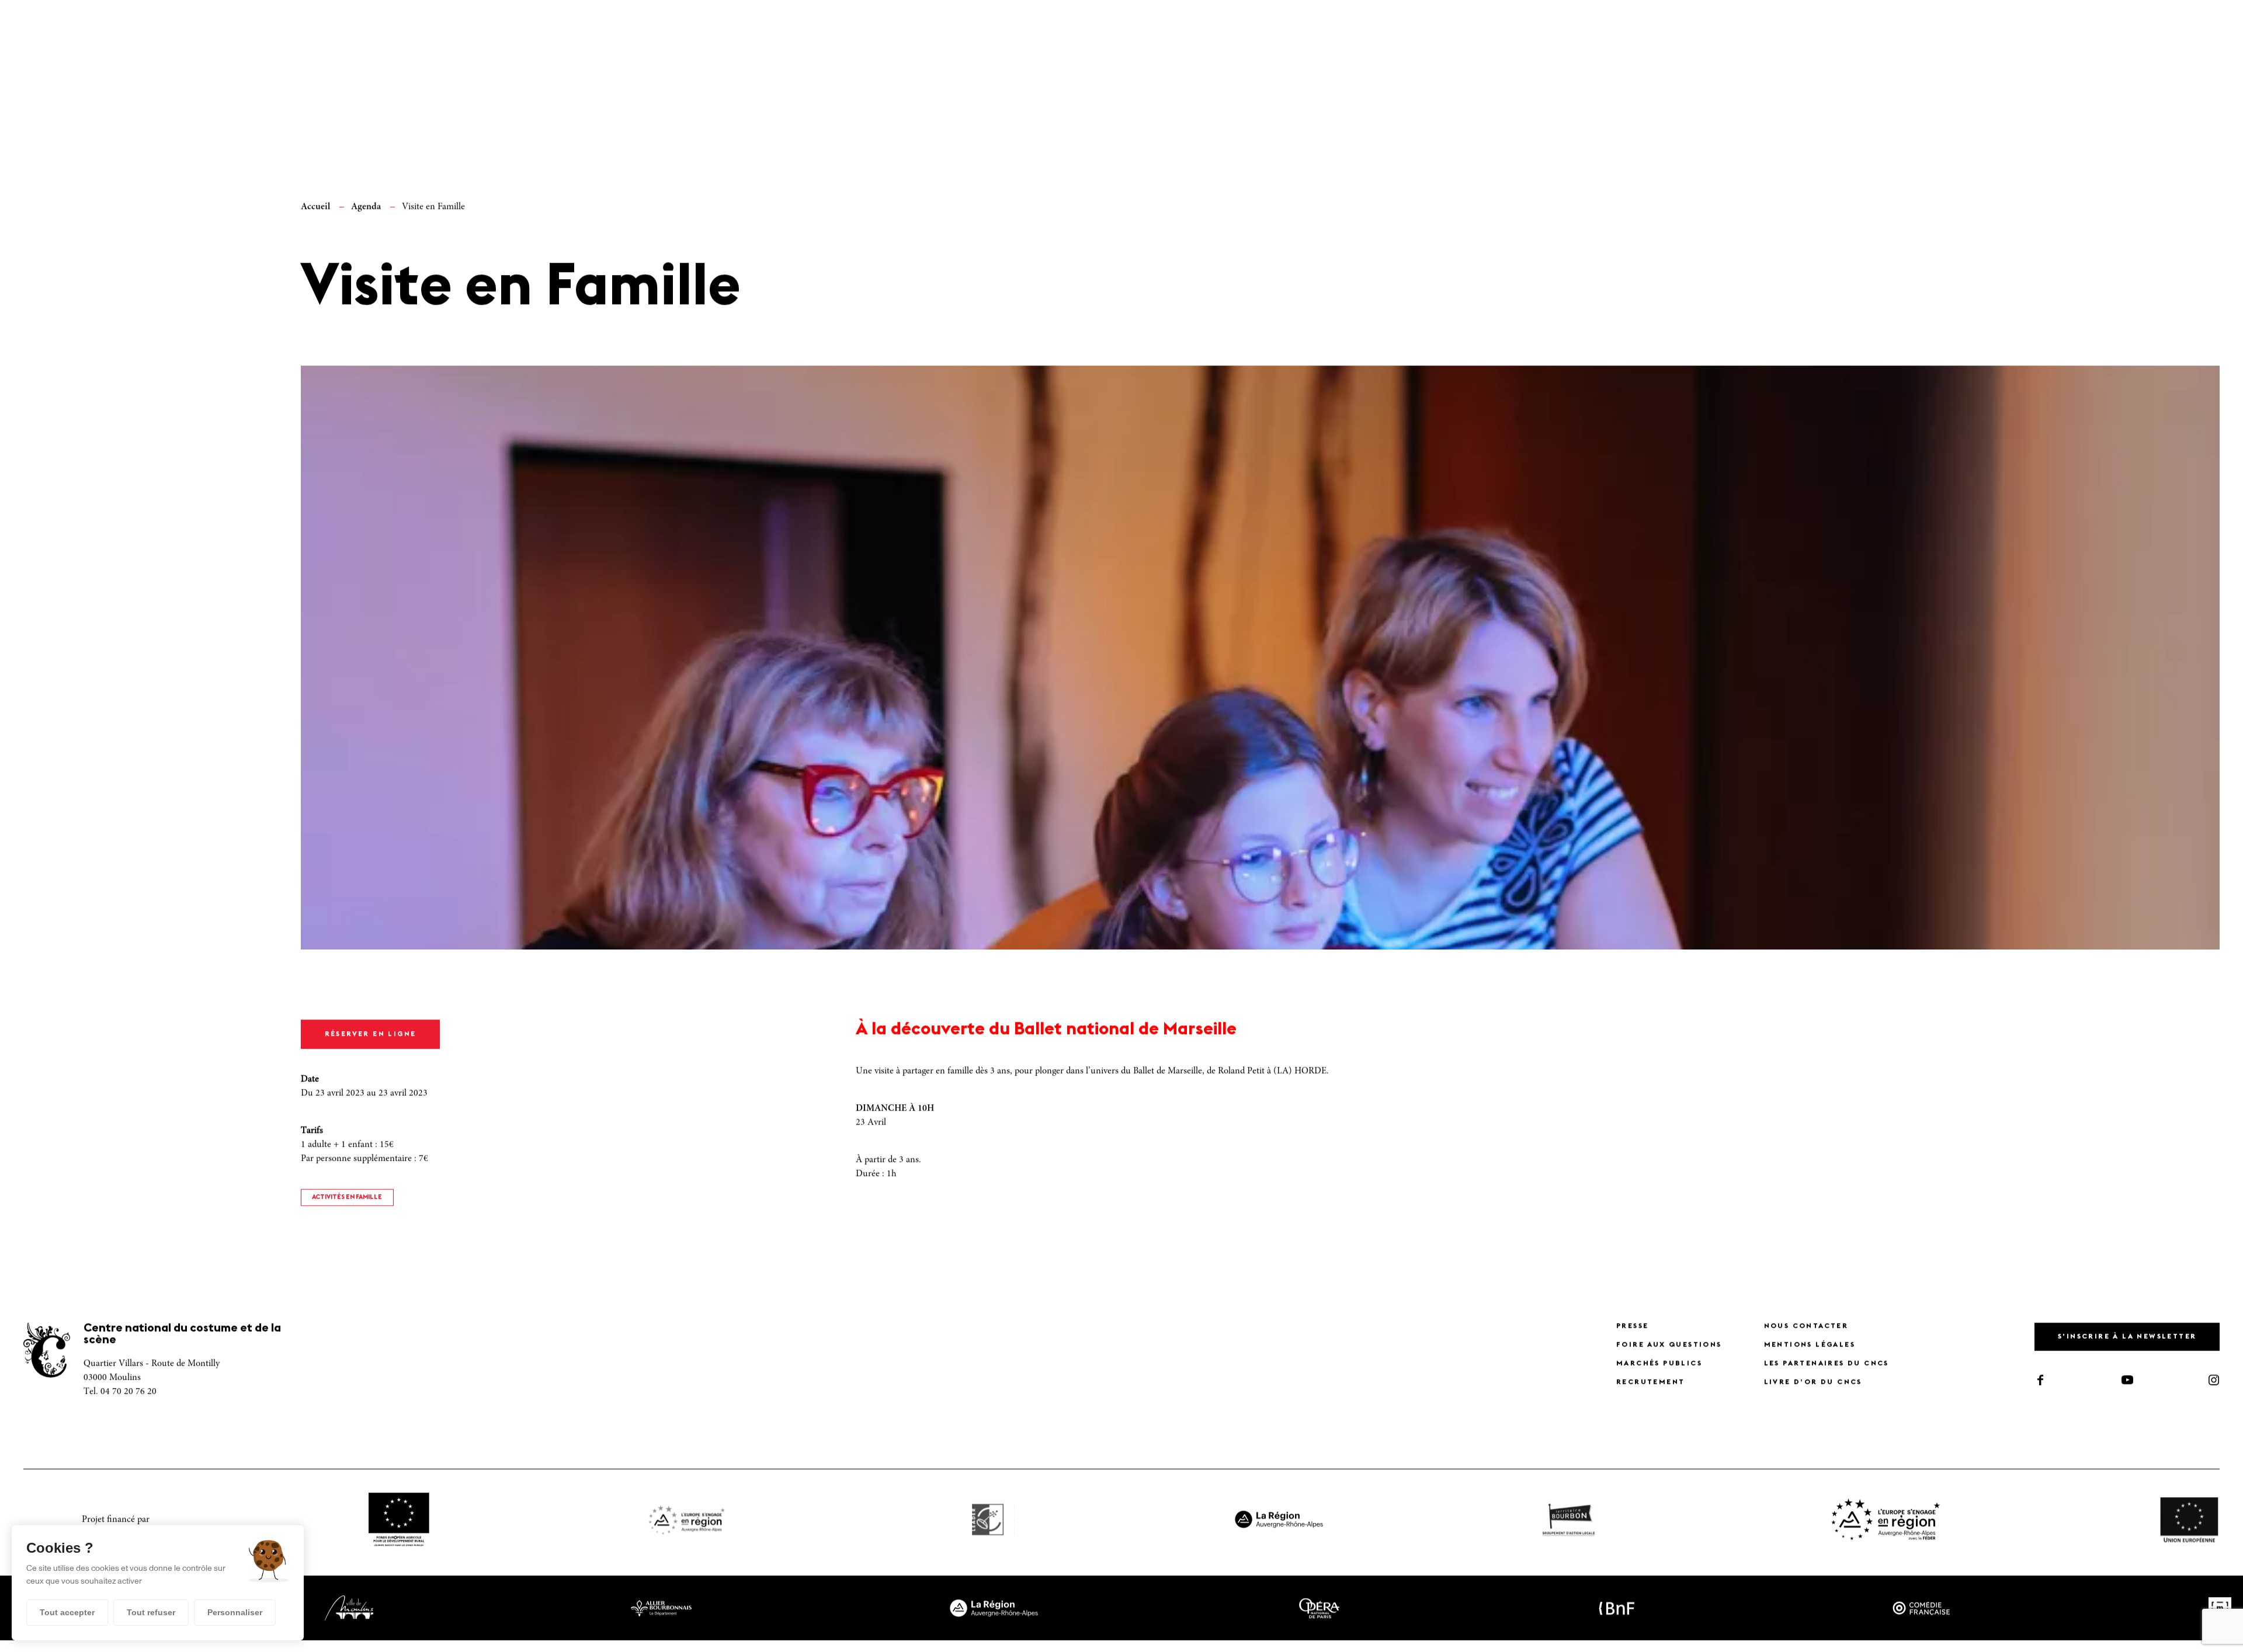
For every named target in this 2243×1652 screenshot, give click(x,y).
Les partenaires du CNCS (1827, 1372)
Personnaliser (235, 1612)
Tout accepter (67, 1612)
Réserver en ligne (371, 1043)
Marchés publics (1659, 1372)
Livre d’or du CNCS (1813, 1391)
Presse (1632, 1335)
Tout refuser (151, 1612)
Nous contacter (1806, 1335)
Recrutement (1650, 1391)
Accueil (315, 215)
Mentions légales (1810, 1354)
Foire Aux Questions (1669, 1354)
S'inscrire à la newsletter (2127, 1345)
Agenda (366, 215)
